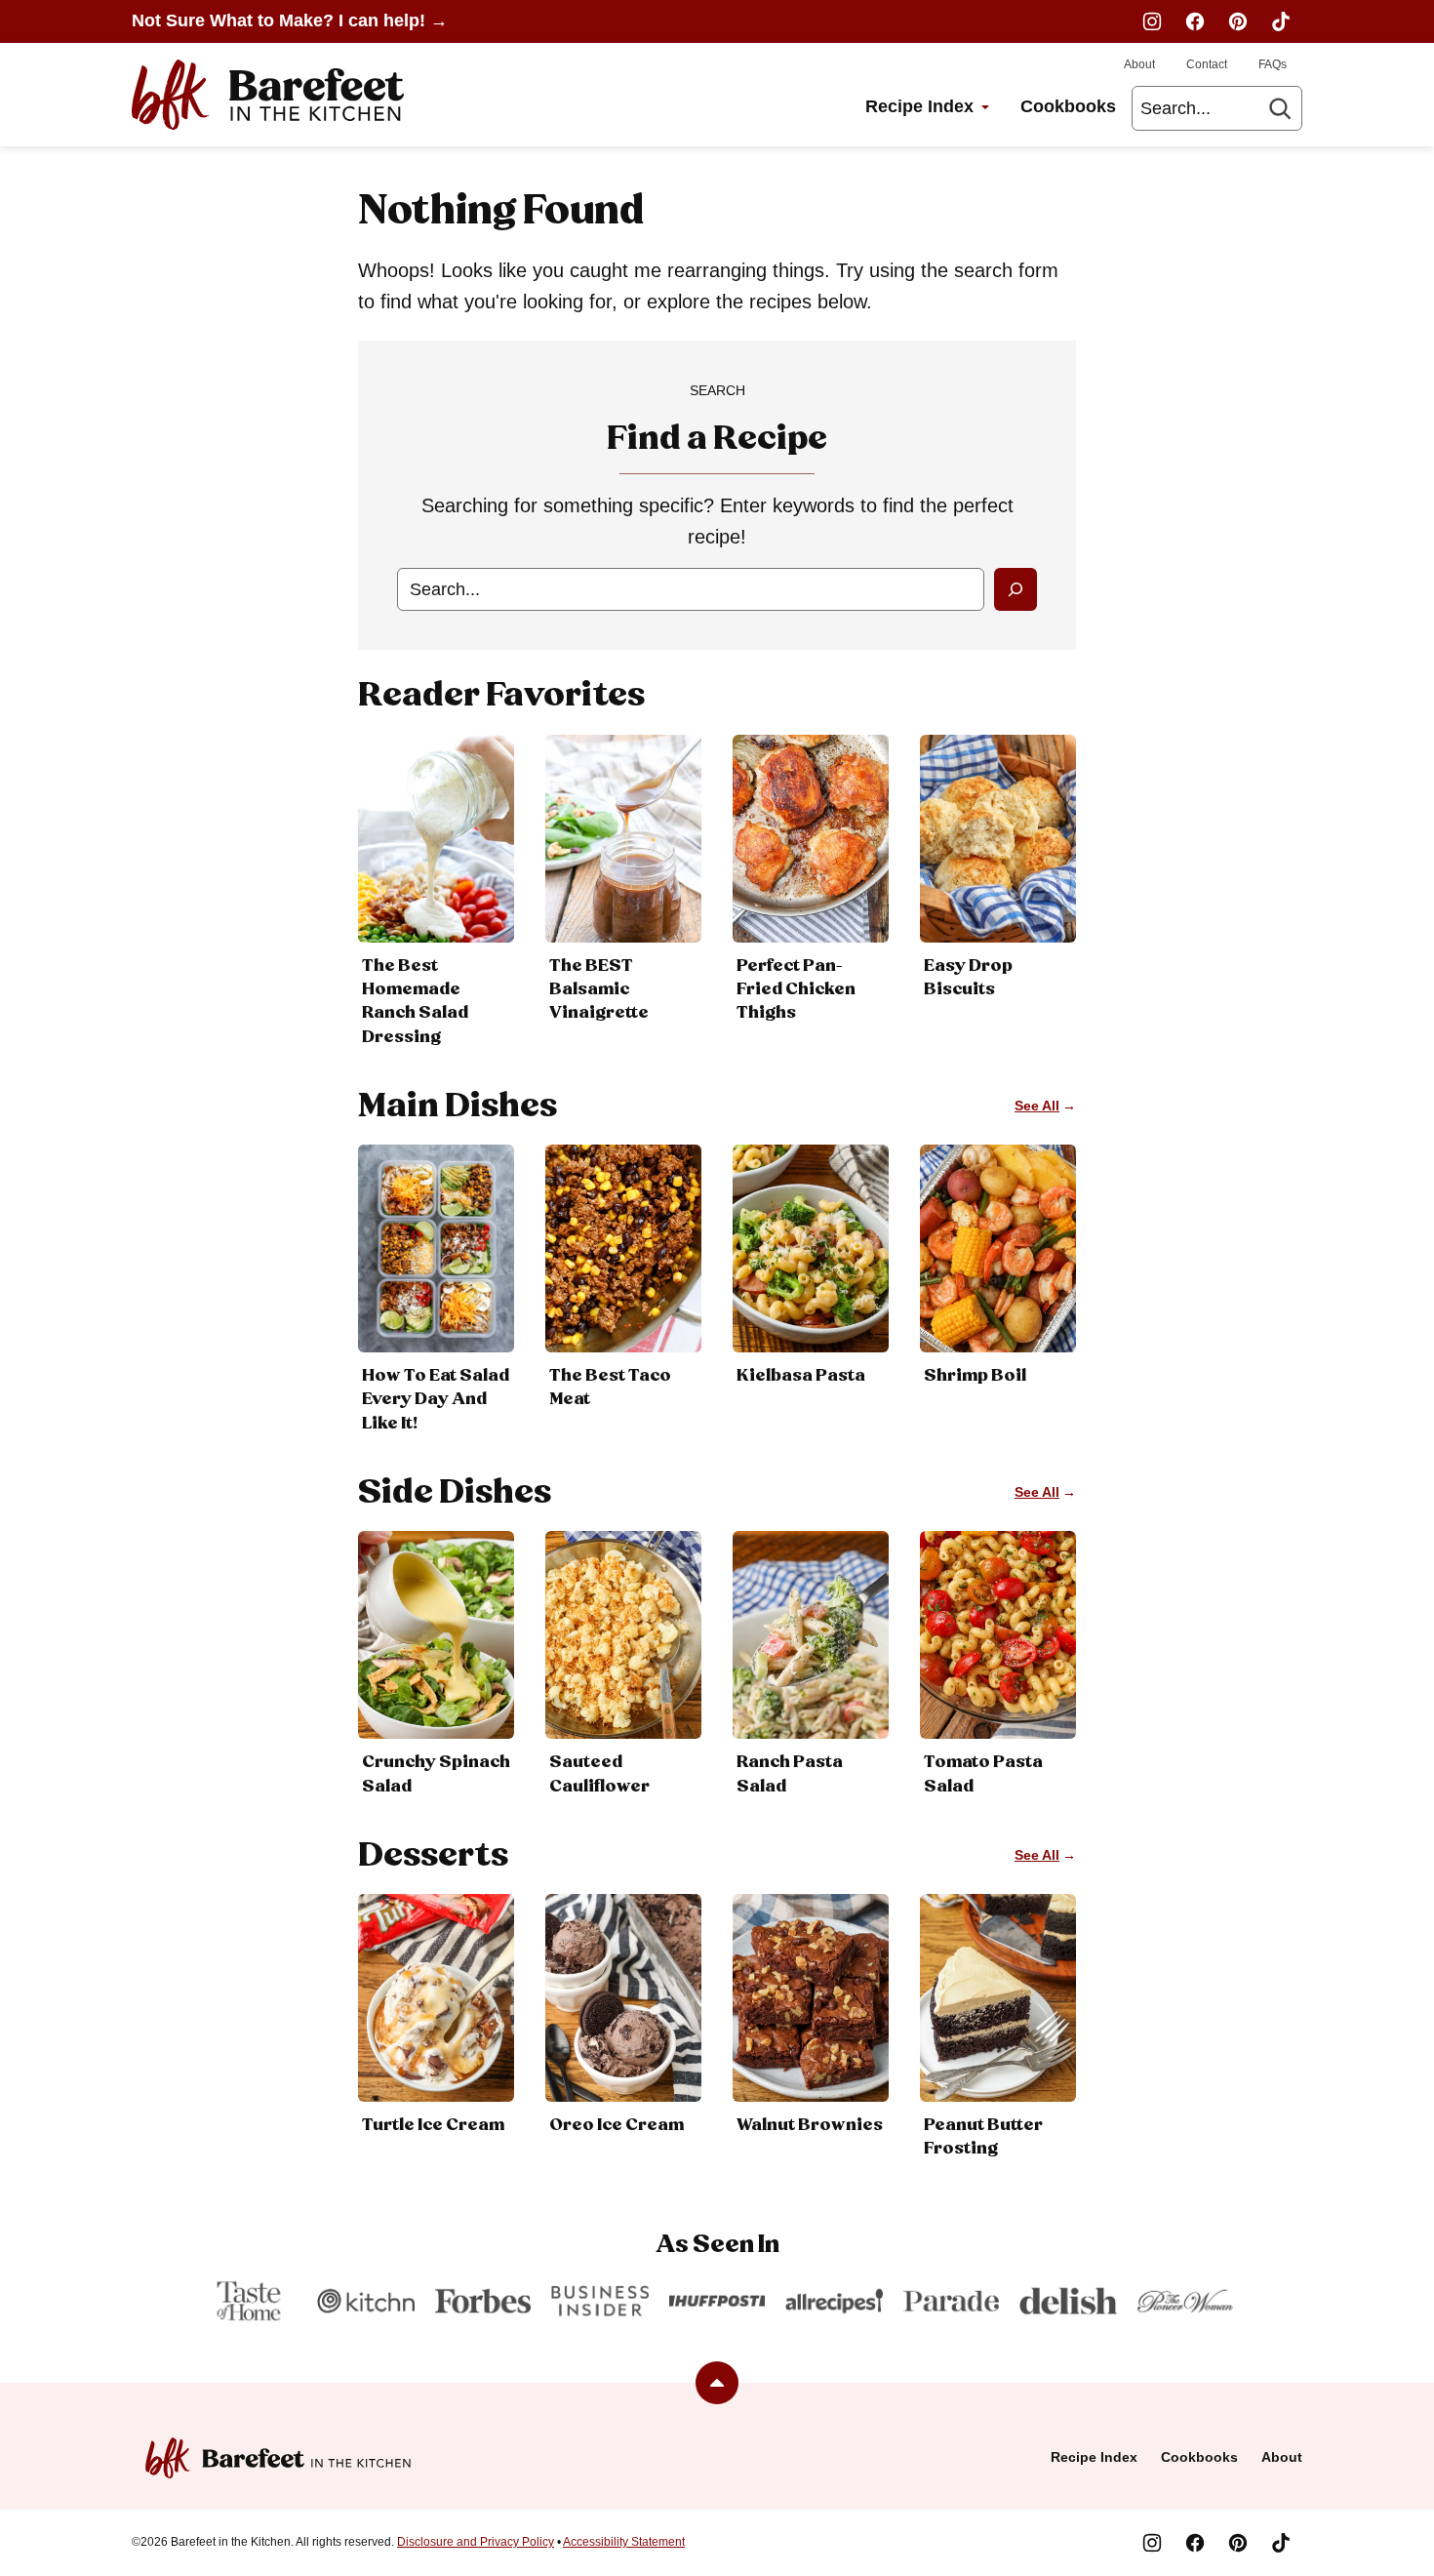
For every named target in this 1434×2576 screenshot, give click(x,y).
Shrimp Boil (975, 1376)
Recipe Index (919, 106)
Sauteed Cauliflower (599, 1774)
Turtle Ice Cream (433, 2125)
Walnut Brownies (810, 2125)
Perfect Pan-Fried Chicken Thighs (796, 989)
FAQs (1273, 64)
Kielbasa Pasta (801, 1376)
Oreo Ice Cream (617, 2125)
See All (1037, 1106)
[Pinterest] (1238, 21)
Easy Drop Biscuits (968, 978)
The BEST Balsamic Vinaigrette (599, 989)
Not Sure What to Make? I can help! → (290, 20)
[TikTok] (1281, 21)
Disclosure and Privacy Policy (476, 2542)
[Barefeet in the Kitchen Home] (268, 95)
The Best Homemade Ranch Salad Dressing (415, 1002)
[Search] (1280, 108)
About (1139, 64)
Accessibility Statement (624, 2542)
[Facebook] (1195, 21)
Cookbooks (1068, 106)
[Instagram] (1152, 21)
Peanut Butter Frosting (983, 2137)
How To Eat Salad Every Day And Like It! (436, 1399)
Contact (1207, 64)
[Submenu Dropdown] (985, 107)
